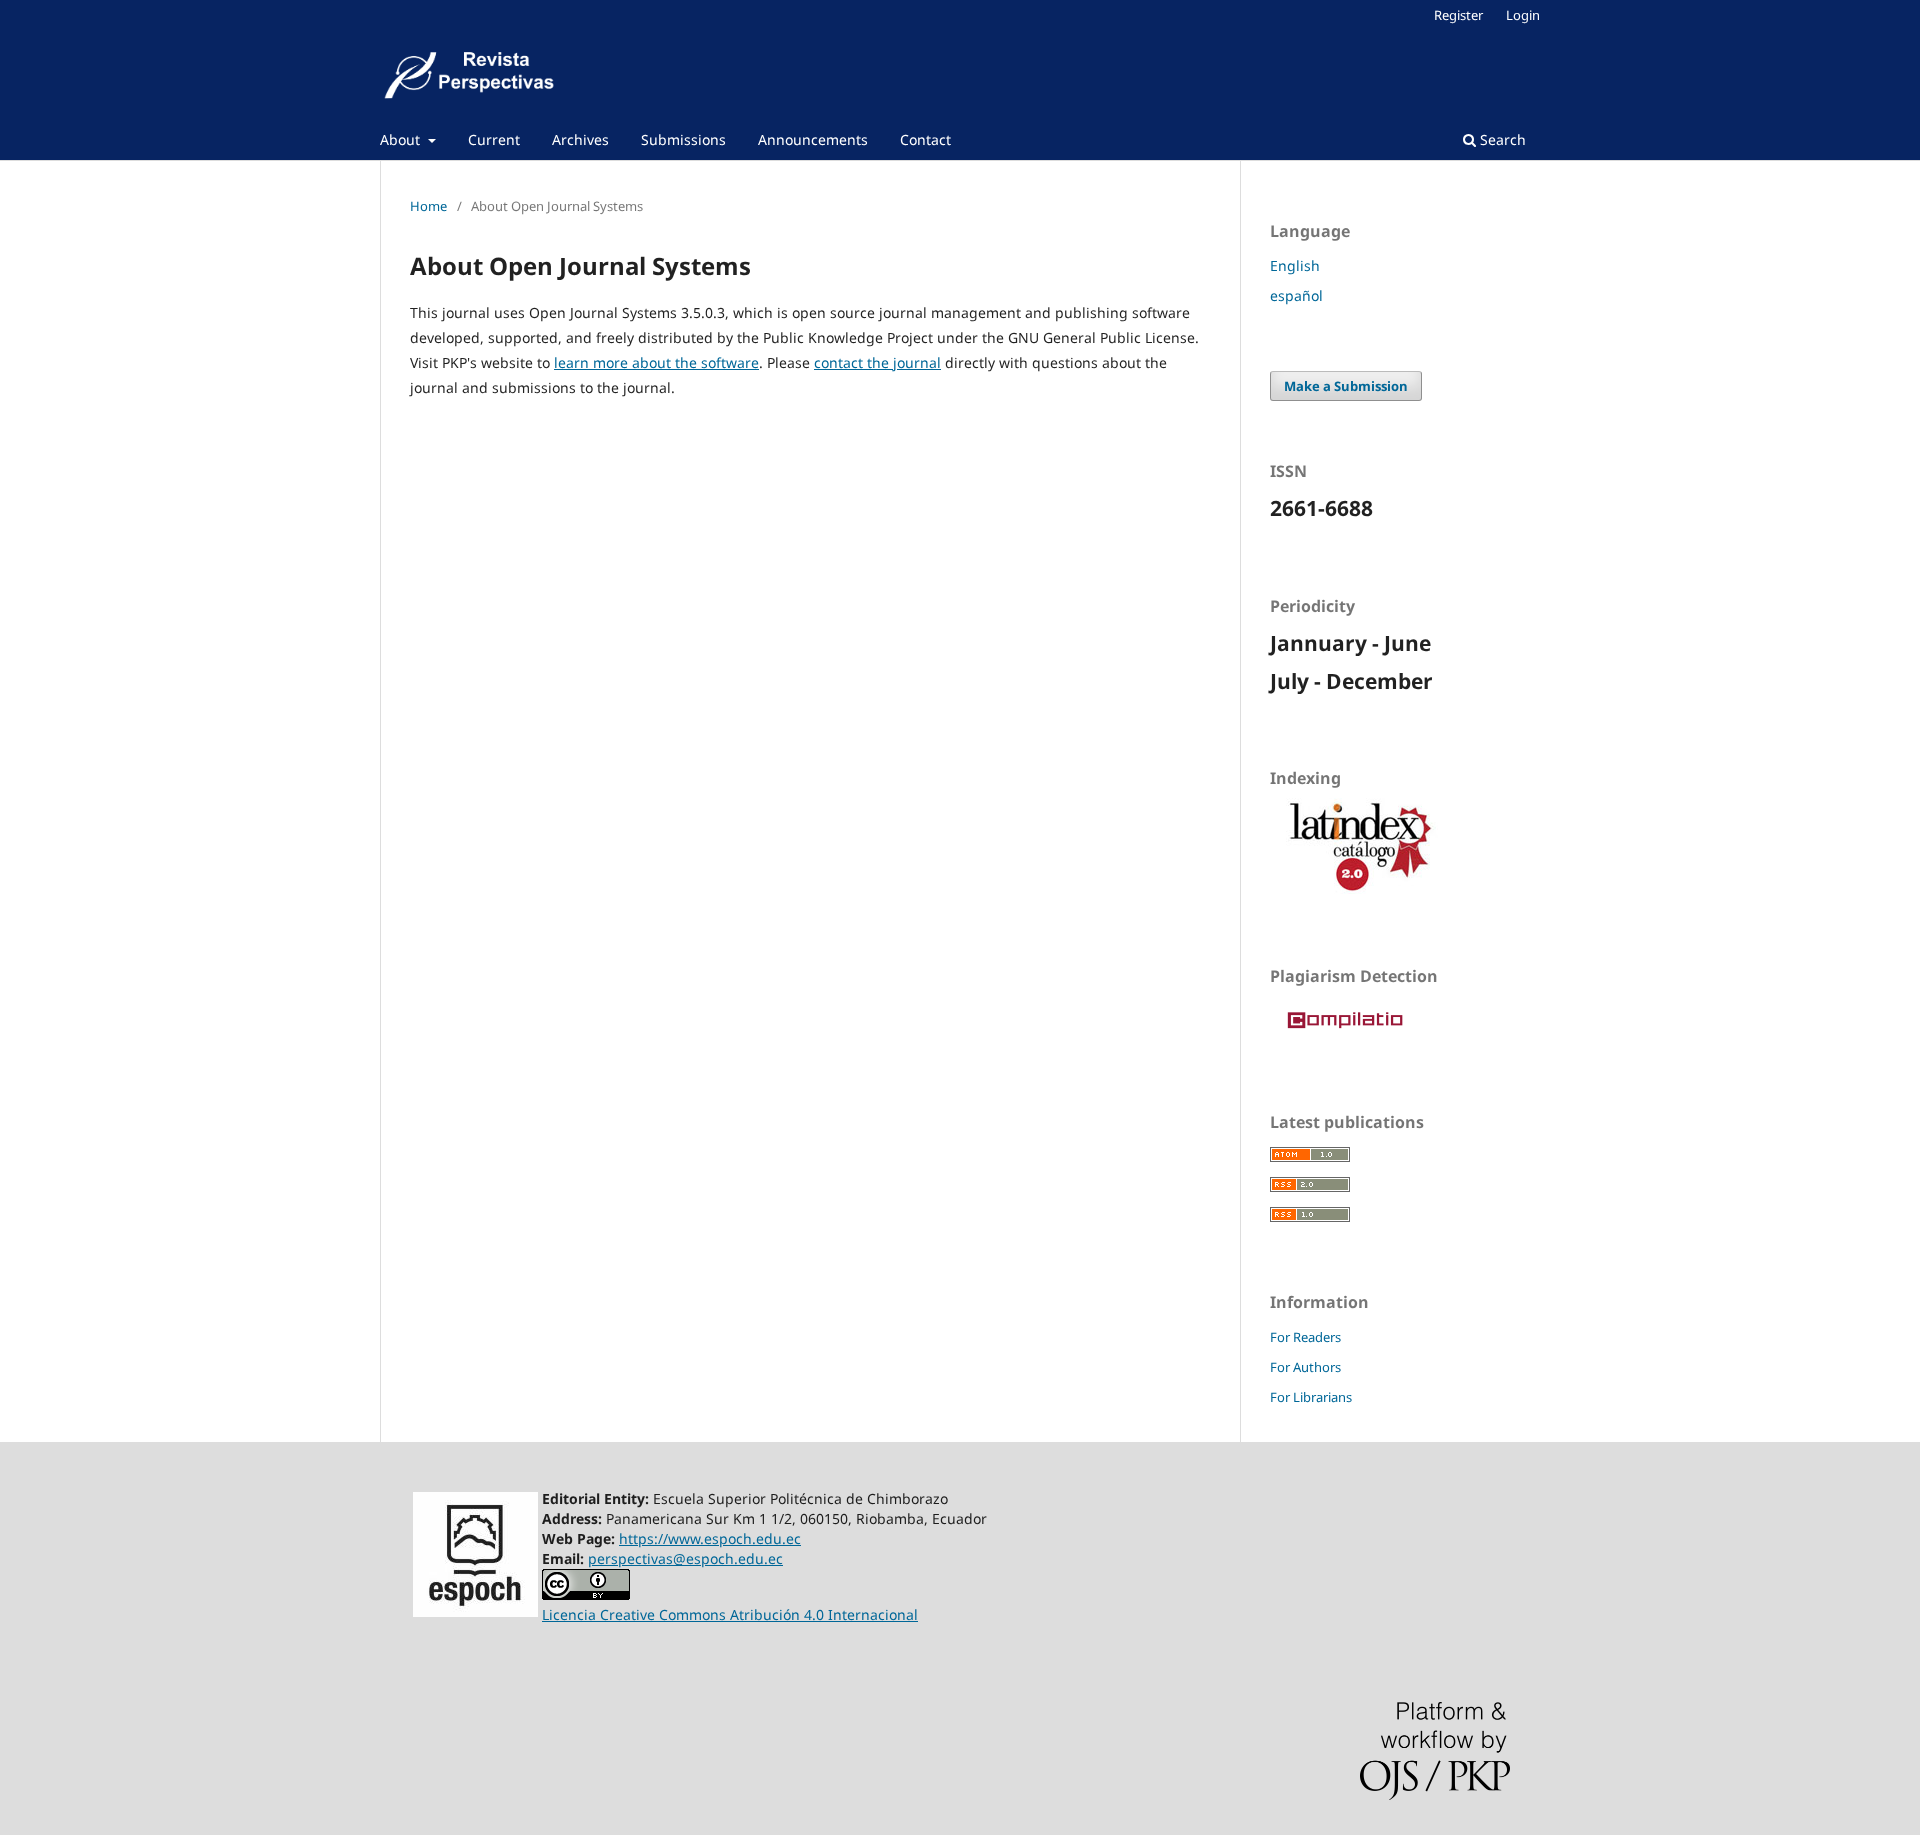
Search (1501, 139)
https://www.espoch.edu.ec (710, 1538)
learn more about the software (656, 362)
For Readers (1305, 1337)
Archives (580, 139)
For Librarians (1311, 1397)
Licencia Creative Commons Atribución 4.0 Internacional (730, 1614)
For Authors (1305, 1367)
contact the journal (877, 362)
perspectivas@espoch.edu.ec (685, 1558)
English (1295, 265)
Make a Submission (1346, 386)
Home (428, 206)
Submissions (683, 139)
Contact (925, 139)
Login (1523, 15)
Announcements (813, 139)
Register (1458, 15)
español (1296, 295)
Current (494, 139)
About (402, 139)
